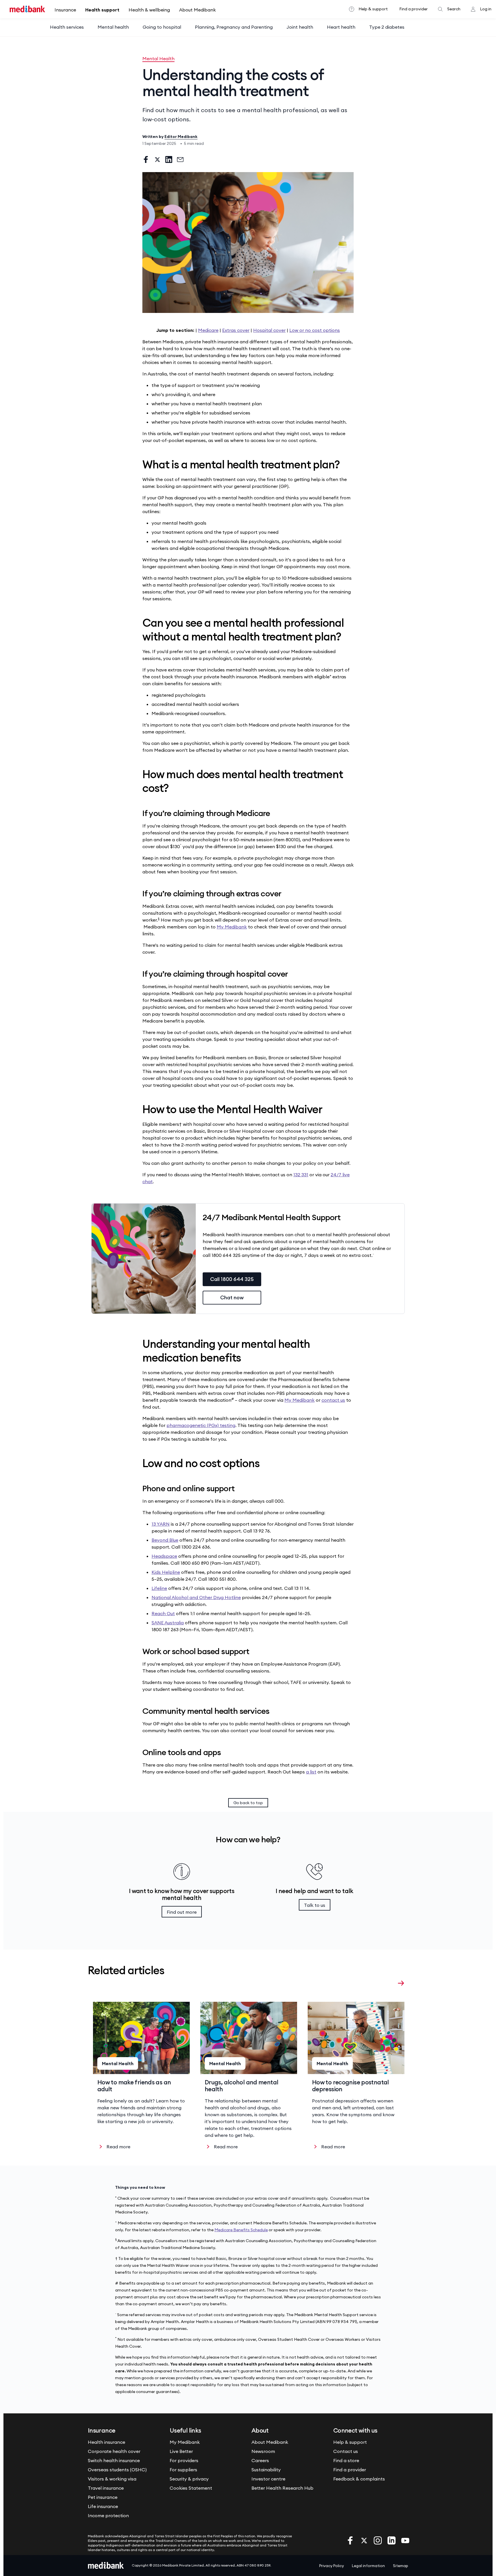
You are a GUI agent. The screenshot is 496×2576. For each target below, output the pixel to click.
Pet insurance (103, 2497)
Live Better (181, 2451)
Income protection (108, 2515)
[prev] (390, 1983)
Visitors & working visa (112, 2479)
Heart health (341, 27)
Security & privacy (189, 2479)
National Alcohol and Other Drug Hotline (196, 1597)
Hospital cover (269, 330)
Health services (67, 27)
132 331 (301, 1175)
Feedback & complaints (359, 2479)
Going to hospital (162, 27)
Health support (102, 10)
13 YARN (161, 1524)
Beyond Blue (165, 1540)
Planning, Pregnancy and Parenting (234, 27)
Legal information (368, 2566)
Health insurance (106, 2442)
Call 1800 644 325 (232, 1279)
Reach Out (163, 1613)
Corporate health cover (114, 2451)
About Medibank (197, 10)
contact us (333, 1400)
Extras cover (236, 330)
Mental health (113, 27)
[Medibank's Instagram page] (378, 2540)
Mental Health (158, 59)
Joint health (300, 27)
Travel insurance (106, 2488)
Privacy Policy (332, 2566)
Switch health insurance (114, 2460)
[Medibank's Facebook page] (351, 2540)
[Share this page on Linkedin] (169, 159)
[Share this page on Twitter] (157, 159)
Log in (486, 9)
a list (311, 1772)
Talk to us (315, 1905)
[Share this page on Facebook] (146, 159)
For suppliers (183, 2470)
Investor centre (268, 2479)
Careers (260, 2460)
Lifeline (159, 1588)
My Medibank (232, 927)
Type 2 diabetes (387, 27)
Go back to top (248, 1803)
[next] (401, 1983)
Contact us (346, 2451)
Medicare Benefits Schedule (241, 2230)
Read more (118, 2147)
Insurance (65, 10)
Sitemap (401, 2566)
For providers (184, 2460)
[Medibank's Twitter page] (365, 2540)
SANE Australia (168, 1623)
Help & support (373, 9)
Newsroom (263, 2451)
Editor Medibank (181, 137)
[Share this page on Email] (180, 159)
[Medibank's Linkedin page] (392, 2540)
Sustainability (266, 2470)
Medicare (208, 330)
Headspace (164, 1556)
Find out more (182, 1912)
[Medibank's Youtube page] (405, 2540)
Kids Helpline (166, 1572)
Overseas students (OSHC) (117, 2470)
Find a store (346, 2460)
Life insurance (103, 2506)
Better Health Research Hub (282, 2488)
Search (454, 9)
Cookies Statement (191, 2488)
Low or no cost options (315, 330)
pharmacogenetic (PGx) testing (201, 1425)
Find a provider (413, 9)
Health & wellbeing (149, 10)
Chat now (232, 1297)
